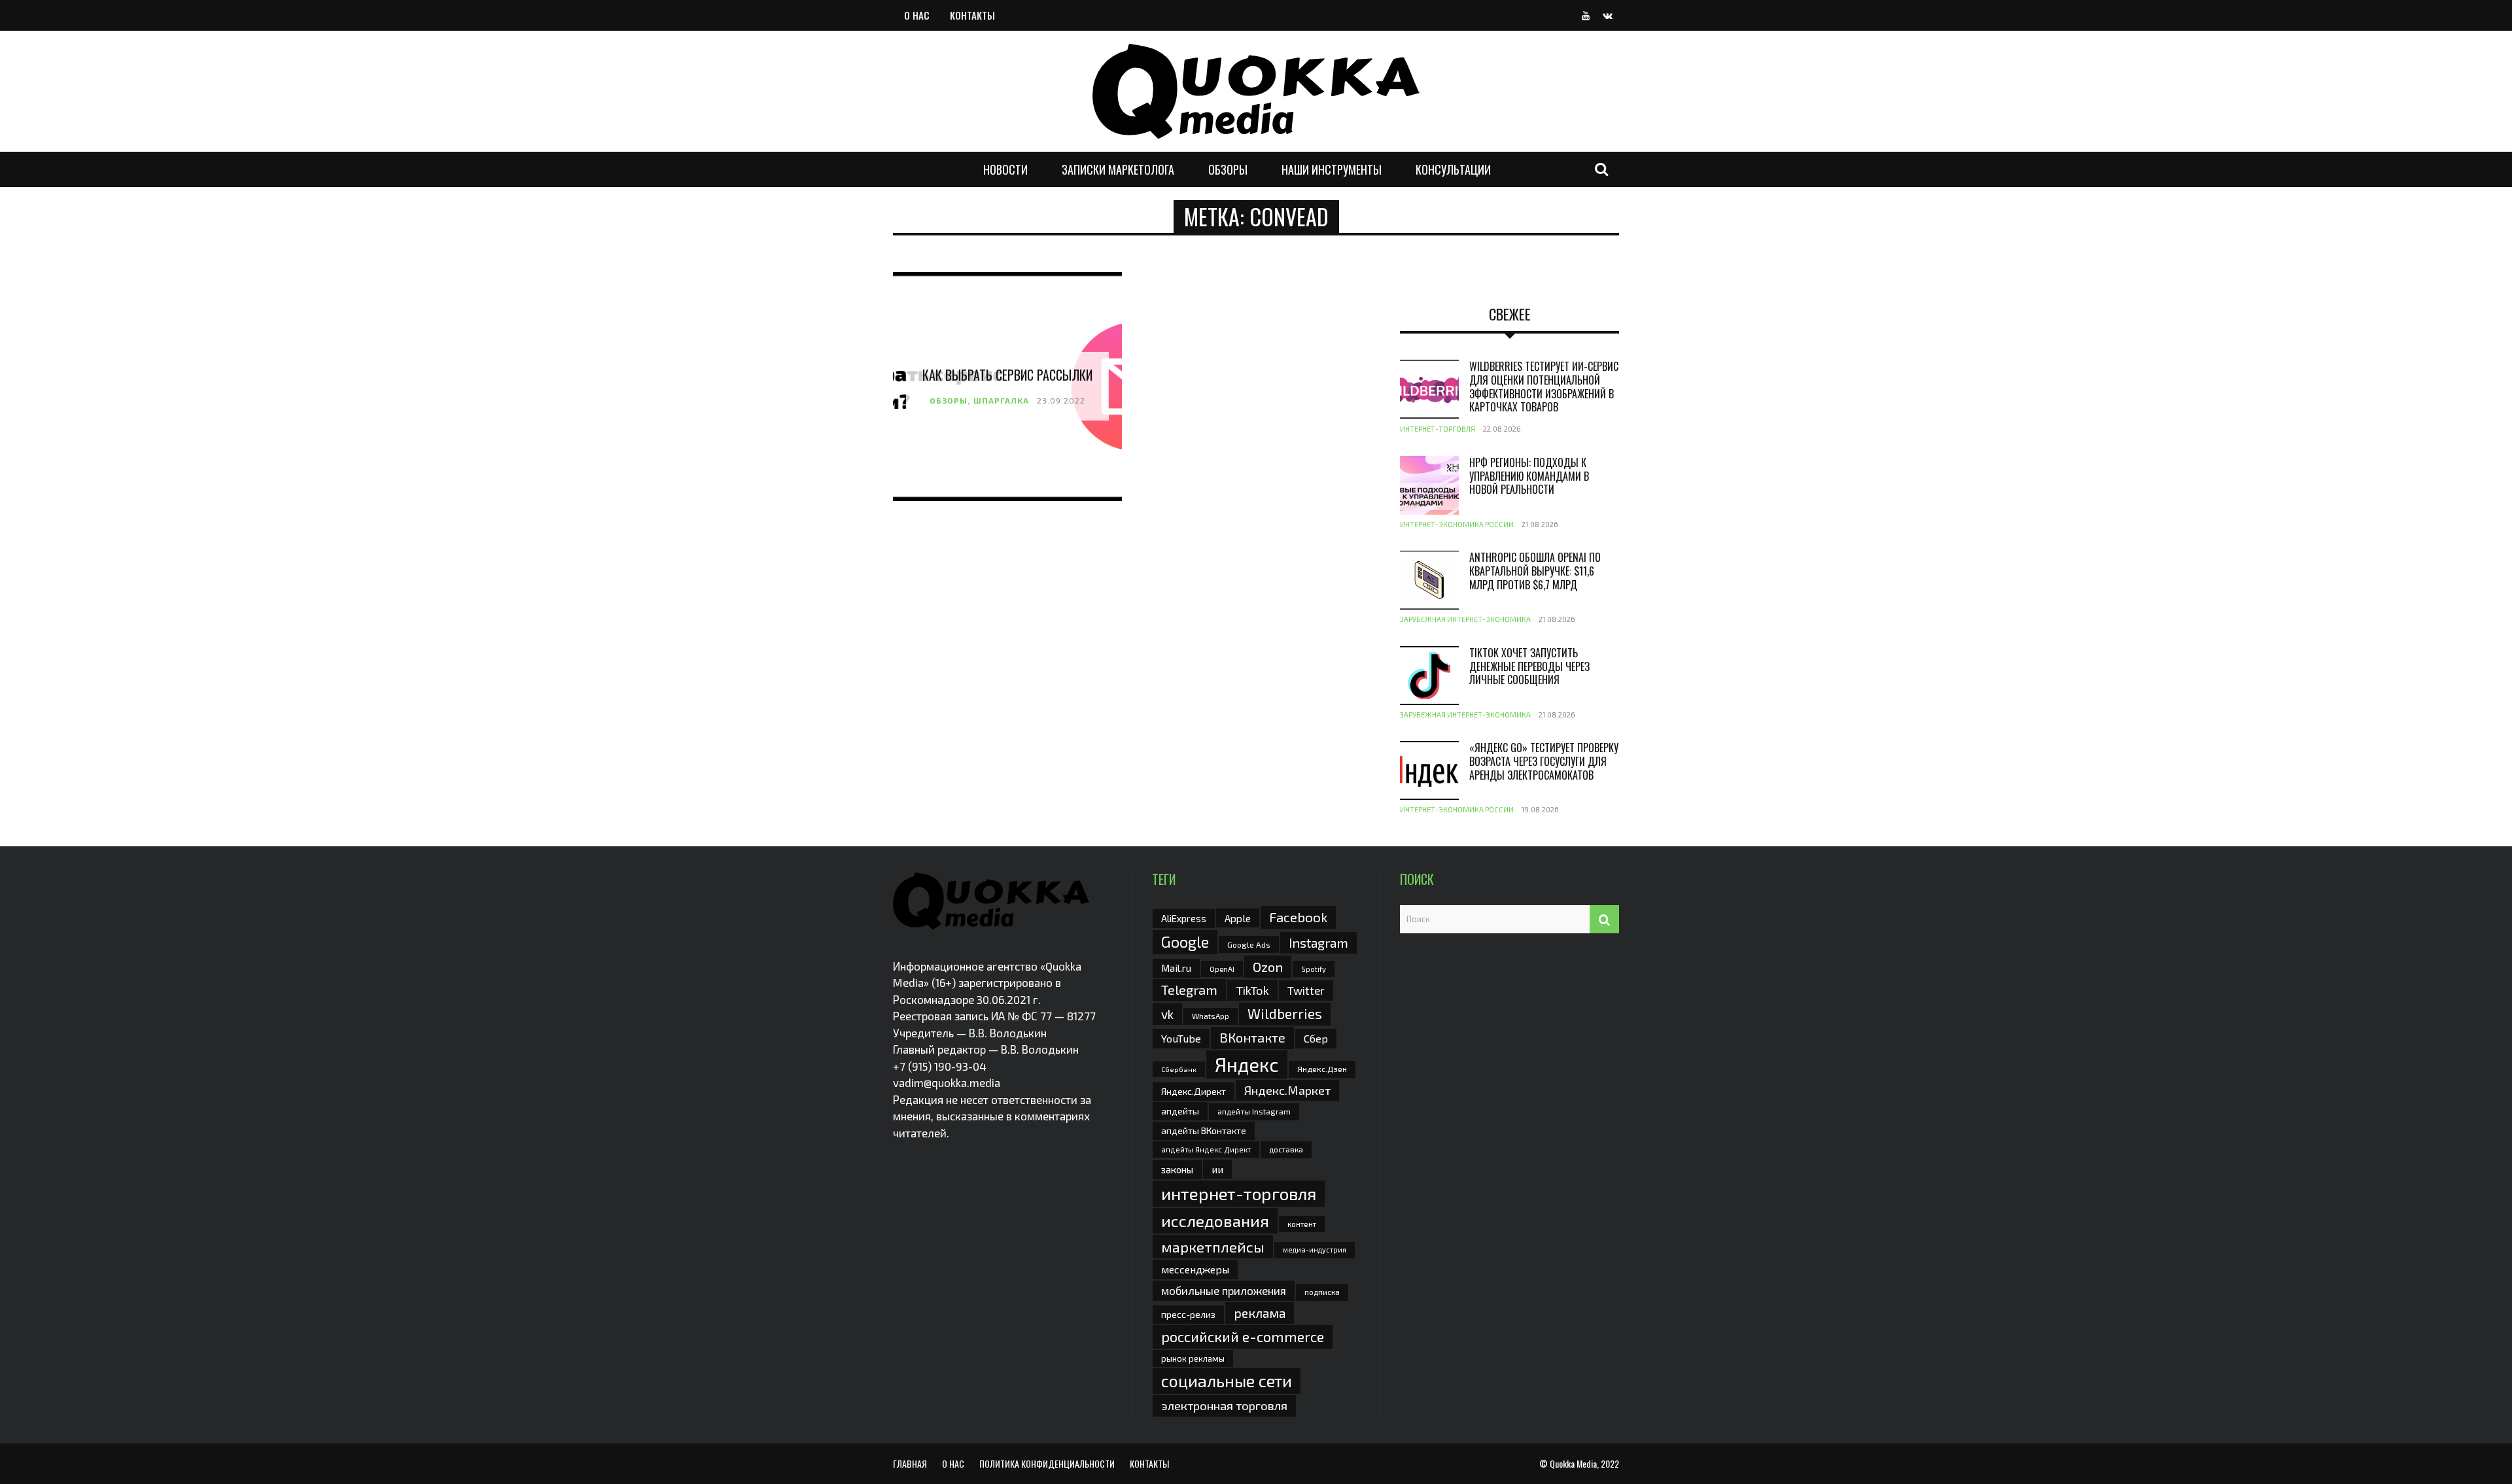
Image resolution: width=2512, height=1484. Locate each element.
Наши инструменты (1332, 169)
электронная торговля (1224, 1406)
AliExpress (1184, 918)
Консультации (1453, 169)
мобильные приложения (1224, 1290)
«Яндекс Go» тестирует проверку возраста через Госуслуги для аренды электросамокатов (1544, 761)
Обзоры (1228, 169)
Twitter (1306, 990)
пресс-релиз (1188, 1314)
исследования (1215, 1220)
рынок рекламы (1193, 1358)
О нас (917, 15)
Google (1185, 942)
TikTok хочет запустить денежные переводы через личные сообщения (1529, 666)
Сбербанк (1179, 1069)
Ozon (1268, 967)
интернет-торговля (1239, 1193)
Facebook (1298, 917)
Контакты (972, 15)
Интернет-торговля (1438, 429)
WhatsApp (1211, 1016)
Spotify (1314, 969)
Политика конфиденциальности (1047, 1463)
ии (1217, 1169)
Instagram (1318, 942)
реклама (1260, 1313)
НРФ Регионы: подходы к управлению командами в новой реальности (1529, 476)
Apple (1238, 918)
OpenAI (1222, 969)
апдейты (1180, 1111)
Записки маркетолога (1118, 169)
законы (1177, 1169)
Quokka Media (1573, 1463)
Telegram (1189, 990)
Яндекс (1247, 1064)
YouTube (1181, 1038)
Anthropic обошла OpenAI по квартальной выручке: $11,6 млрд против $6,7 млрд (1535, 571)
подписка (1322, 1292)
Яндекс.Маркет (1287, 1090)
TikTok (1252, 990)
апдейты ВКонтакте (1204, 1130)
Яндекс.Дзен (1322, 1069)
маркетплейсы (1213, 1247)
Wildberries (1285, 1013)
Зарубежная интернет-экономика (1465, 619)
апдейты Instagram (1254, 1111)
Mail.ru (1176, 968)
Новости (1005, 169)
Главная (910, 1463)
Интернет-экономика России (1457, 524)
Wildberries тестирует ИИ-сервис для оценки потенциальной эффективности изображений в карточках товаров (1544, 387)
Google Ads (1249, 944)
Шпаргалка (1001, 400)
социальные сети (1227, 1381)
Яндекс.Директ (1194, 1091)
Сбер (1316, 1038)
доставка (1286, 1149)
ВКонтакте (1252, 1037)
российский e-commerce (1243, 1336)
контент (1302, 1224)
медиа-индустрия (1315, 1250)
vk (1167, 1014)
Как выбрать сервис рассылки (1007, 375)
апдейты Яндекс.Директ (1206, 1149)
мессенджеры (1195, 1269)
